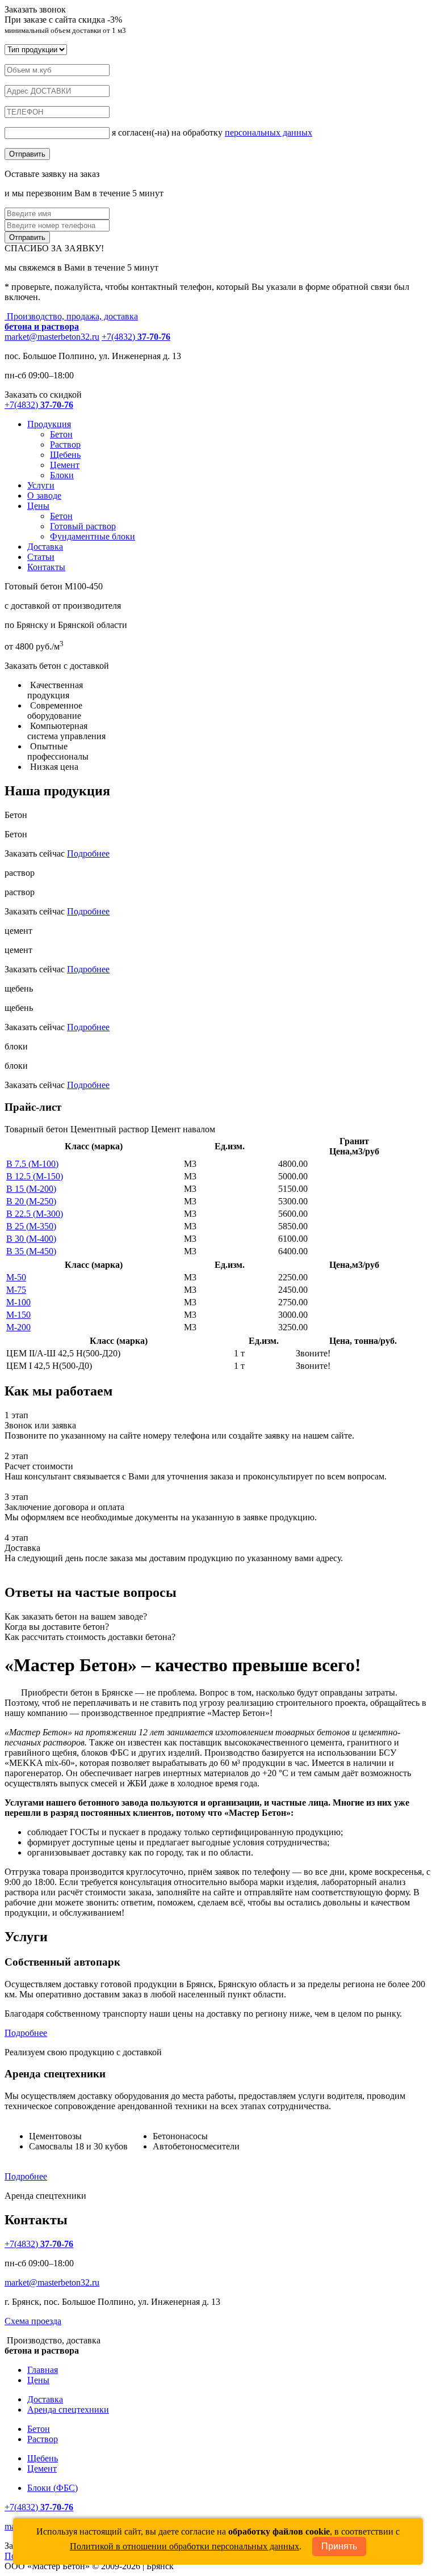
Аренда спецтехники (68, 2410)
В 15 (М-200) (31, 1189)
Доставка (45, 547)
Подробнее (88, 853)
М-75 (16, 1290)
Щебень (65, 455)
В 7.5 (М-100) (32, 1164)
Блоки (62, 475)
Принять (339, 2546)
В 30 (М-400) (31, 1239)
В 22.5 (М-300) (35, 1214)
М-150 (18, 1315)
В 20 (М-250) (31, 1201)
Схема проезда (33, 2321)
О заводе (44, 496)
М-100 (18, 1302)
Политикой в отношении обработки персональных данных (185, 2546)
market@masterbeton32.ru (52, 337)
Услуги (41, 485)
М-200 (18, 1327)
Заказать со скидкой (43, 395)
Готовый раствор (83, 526)
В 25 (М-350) (31, 1226)
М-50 (16, 1277)
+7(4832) (136, 337)
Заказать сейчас (35, 853)
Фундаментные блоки (93, 536)
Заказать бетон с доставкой (57, 666)
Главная (43, 2370)
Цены (38, 506)
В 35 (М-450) (31, 1251)
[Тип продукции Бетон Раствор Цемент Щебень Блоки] (36, 49)
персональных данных (269, 132)
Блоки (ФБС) (53, 2488)
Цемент (65, 465)
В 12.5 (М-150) (35, 1176)
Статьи (41, 557)
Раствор (65, 444)
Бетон (61, 434)
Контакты (46, 567)
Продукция (49, 424)
